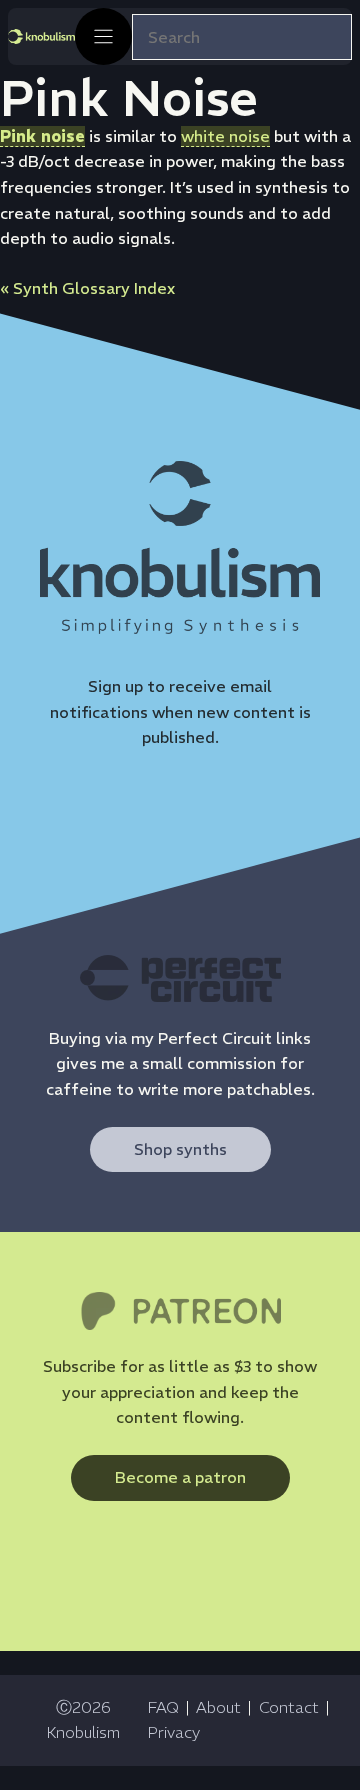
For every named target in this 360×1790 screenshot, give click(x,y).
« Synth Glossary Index (87, 288)
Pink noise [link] (42, 136)
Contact (289, 1707)
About (218, 1707)
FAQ (163, 1707)
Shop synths (180, 1149)
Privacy (173, 1732)
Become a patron (180, 1477)
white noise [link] (225, 136)
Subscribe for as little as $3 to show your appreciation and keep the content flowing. (180, 1391)
